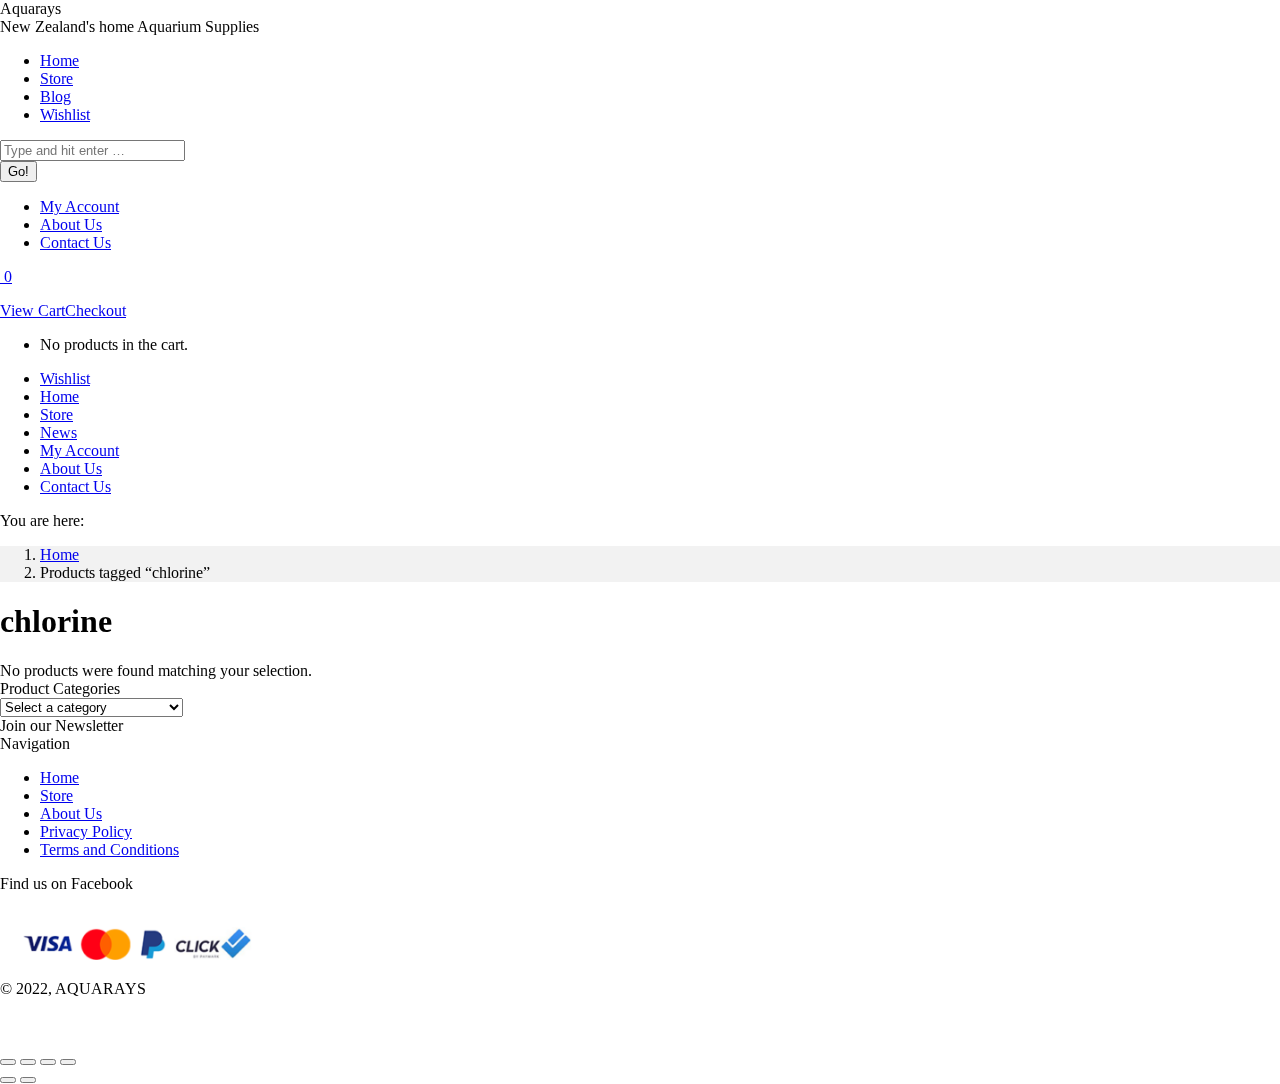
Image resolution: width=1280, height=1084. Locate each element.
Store (56, 795)
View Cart (32, 310)
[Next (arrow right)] (28, 1080)
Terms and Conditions (109, 849)
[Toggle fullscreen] (48, 1062)
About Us (71, 813)
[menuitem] (59, 60)
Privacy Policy (86, 831)
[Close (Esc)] (8, 1062)
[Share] (28, 1062)
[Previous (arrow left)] (8, 1080)
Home (59, 777)
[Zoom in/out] (68, 1062)
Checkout (95, 310)
